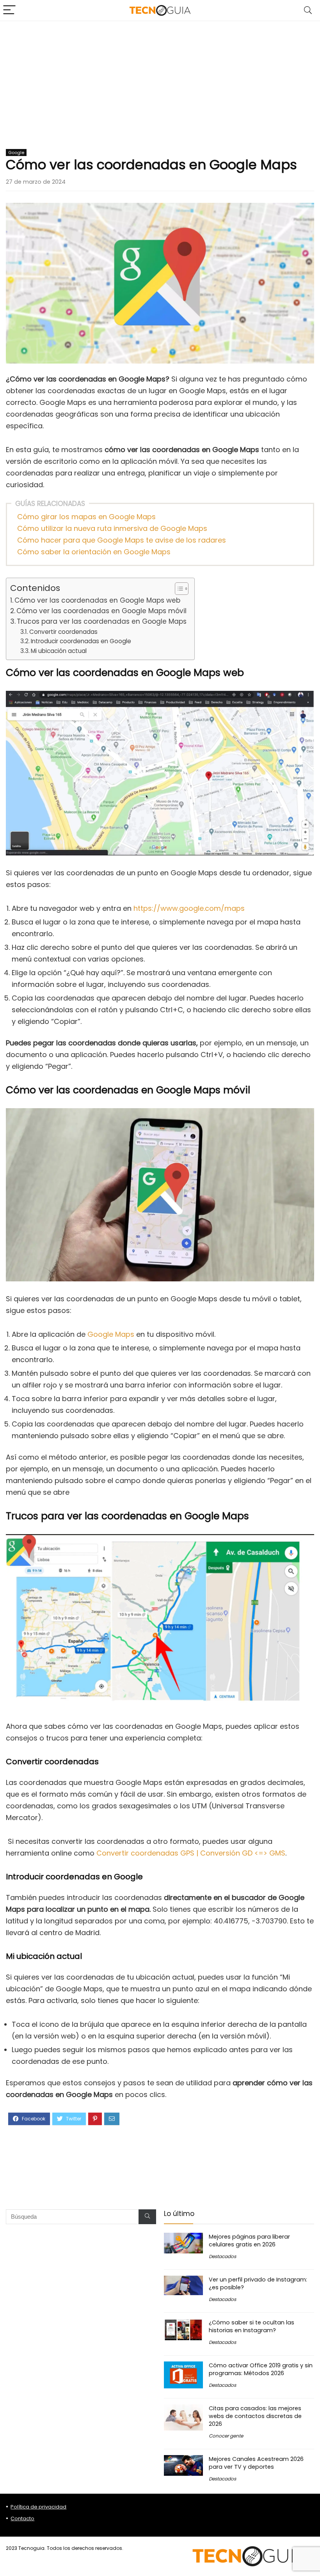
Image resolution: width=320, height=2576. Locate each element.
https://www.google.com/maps (189, 908)
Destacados (222, 2256)
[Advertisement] (160, 80)
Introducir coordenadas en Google (81, 641)
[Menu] (9, 10)
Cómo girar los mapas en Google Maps (86, 517)
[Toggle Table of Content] (178, 589)
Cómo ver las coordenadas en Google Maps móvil (101, 611)
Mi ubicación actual (59, 651)
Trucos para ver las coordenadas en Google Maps (102, 621)
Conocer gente (226, 2436)
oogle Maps (114, 1334)
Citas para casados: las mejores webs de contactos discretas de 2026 (255, 2416)
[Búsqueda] (147, 2217)
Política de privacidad (38, 2507)
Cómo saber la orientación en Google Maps (94, 552)
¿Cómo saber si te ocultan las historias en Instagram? (252, 2326)
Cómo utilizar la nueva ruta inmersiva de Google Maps (112, 528)
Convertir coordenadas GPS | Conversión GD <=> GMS (191, 1853)
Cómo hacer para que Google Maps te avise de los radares (122, 540)
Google (16, 153)
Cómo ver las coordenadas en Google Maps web (97, 600)
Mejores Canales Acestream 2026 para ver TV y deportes (256, 2463)
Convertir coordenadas (63, 632)
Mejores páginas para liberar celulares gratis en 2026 (249, 2241)
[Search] (308, 10)
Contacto (22, 2518)
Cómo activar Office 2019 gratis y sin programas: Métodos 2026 (261, 2369)
